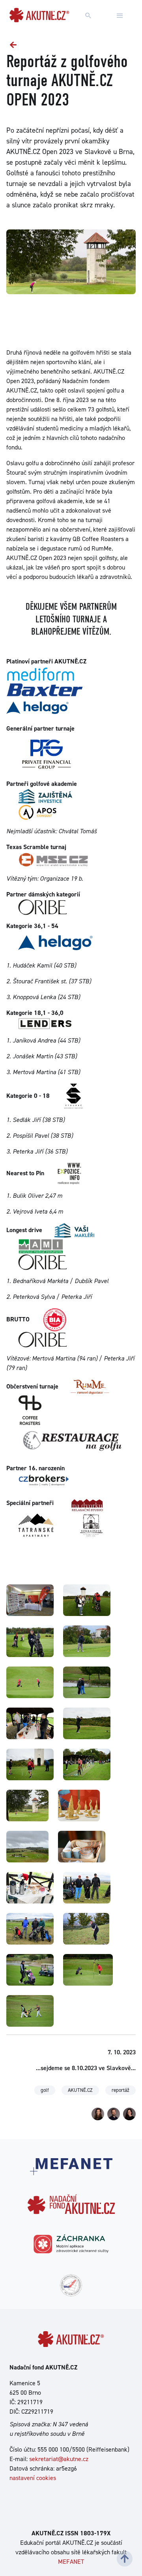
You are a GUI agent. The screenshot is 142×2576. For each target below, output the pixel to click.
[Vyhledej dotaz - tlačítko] (88, 16)
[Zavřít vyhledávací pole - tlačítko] (120, 16)
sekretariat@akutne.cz (59, 2459)
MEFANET (71, 2562)
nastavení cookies (33, 2478)
